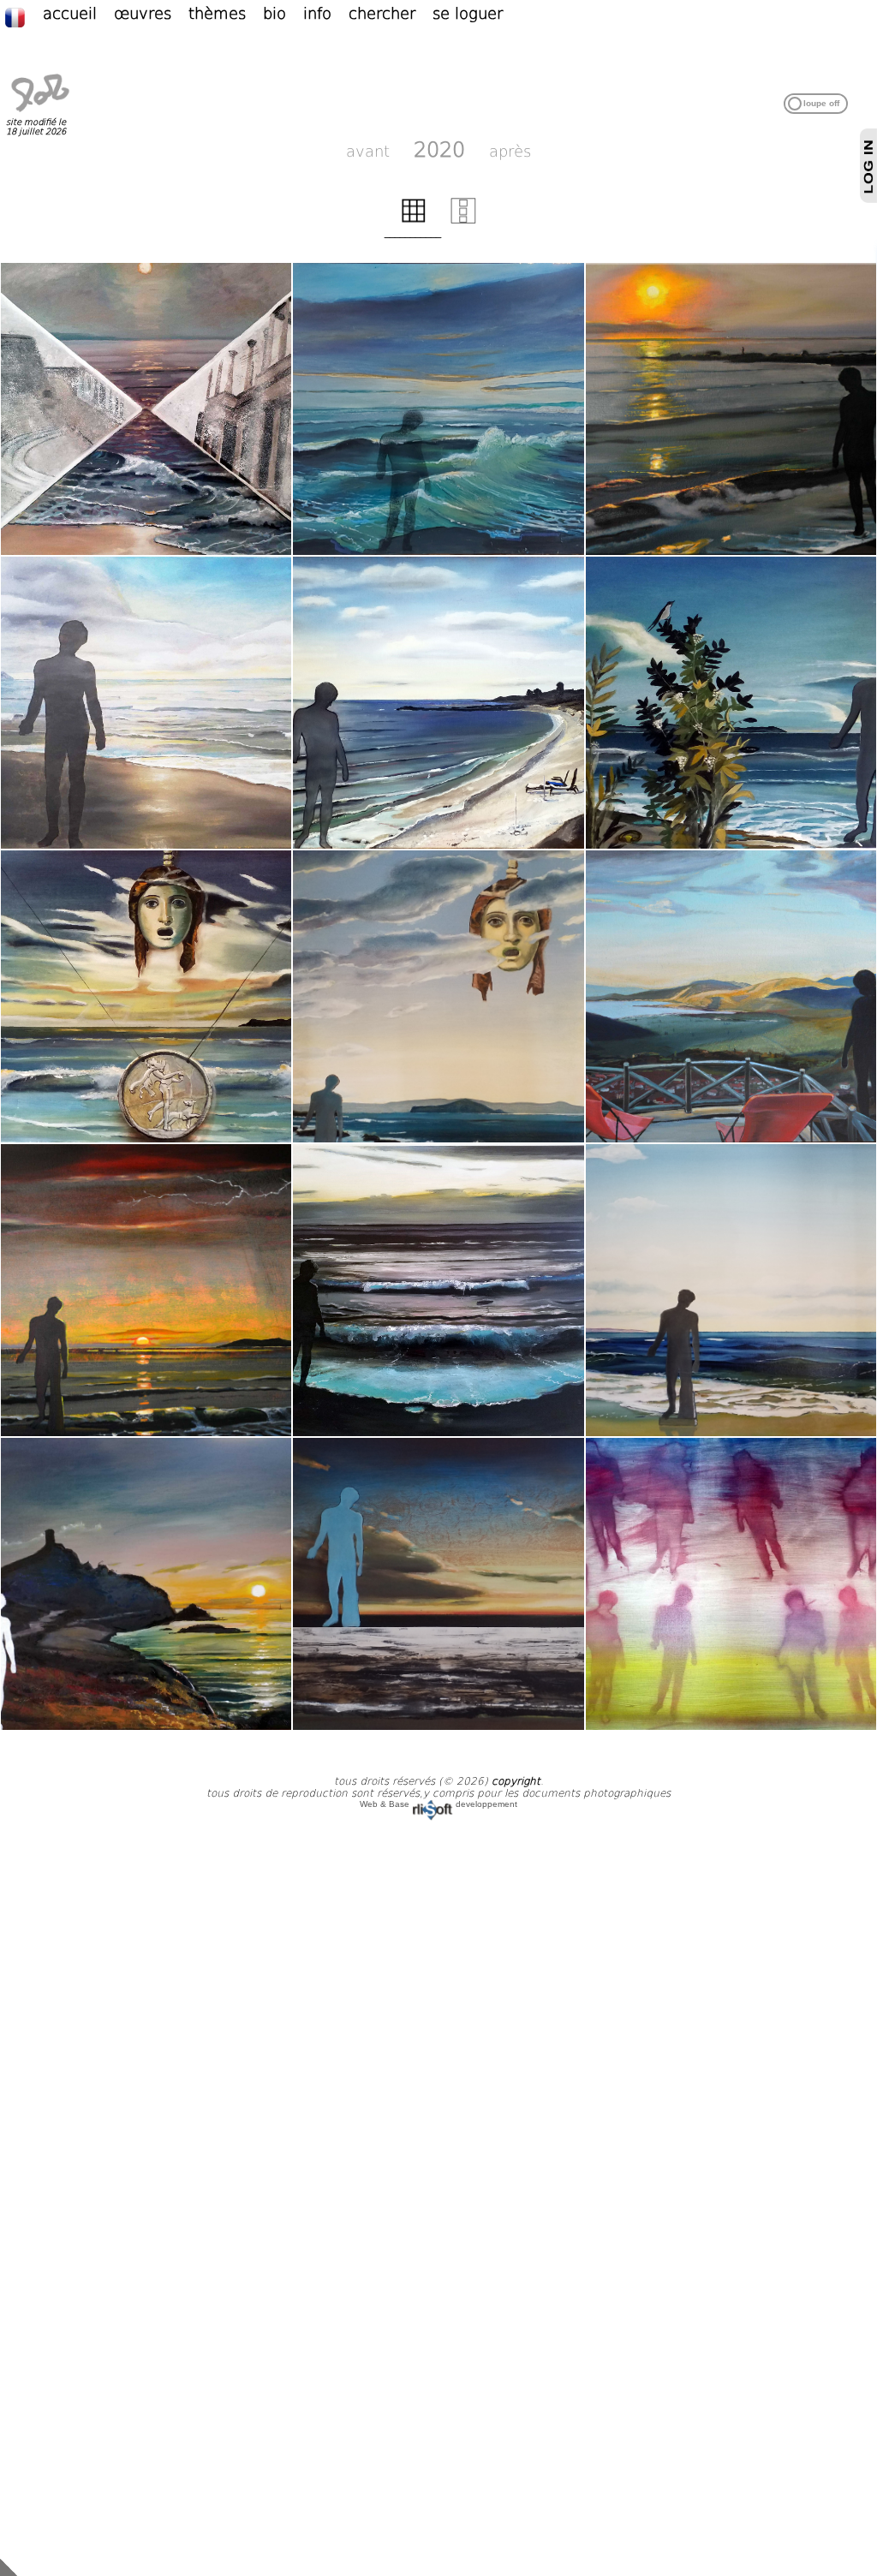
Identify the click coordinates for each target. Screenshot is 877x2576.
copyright (516, 1781)
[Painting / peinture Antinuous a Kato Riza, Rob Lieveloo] (731, 409)
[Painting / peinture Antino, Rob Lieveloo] (438, 409)
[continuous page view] (463, 220)
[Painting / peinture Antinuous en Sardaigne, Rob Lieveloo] (438, 1290)
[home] (40, 112)
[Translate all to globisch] (24, 16)
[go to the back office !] (9, 2567)
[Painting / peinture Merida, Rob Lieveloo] (146, 409)
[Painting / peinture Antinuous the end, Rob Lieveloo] (731, 1584)
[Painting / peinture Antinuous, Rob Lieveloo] (146, 703)
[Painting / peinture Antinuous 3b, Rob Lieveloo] (146, 996)
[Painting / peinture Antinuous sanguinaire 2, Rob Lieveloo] (438, 1584)
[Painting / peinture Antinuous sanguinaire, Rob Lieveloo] (146, 1584)
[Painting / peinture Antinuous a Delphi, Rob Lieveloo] (731, 996)
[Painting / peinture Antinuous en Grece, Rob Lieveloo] (438, 996)
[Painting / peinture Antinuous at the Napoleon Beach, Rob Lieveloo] (731, 1290)
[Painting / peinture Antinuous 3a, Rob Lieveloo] (731, 703)
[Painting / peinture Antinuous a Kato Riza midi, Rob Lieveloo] (438, 703)
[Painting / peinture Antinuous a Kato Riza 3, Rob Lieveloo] (146, 1290)
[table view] (414, 220)
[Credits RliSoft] (433, 1804)
